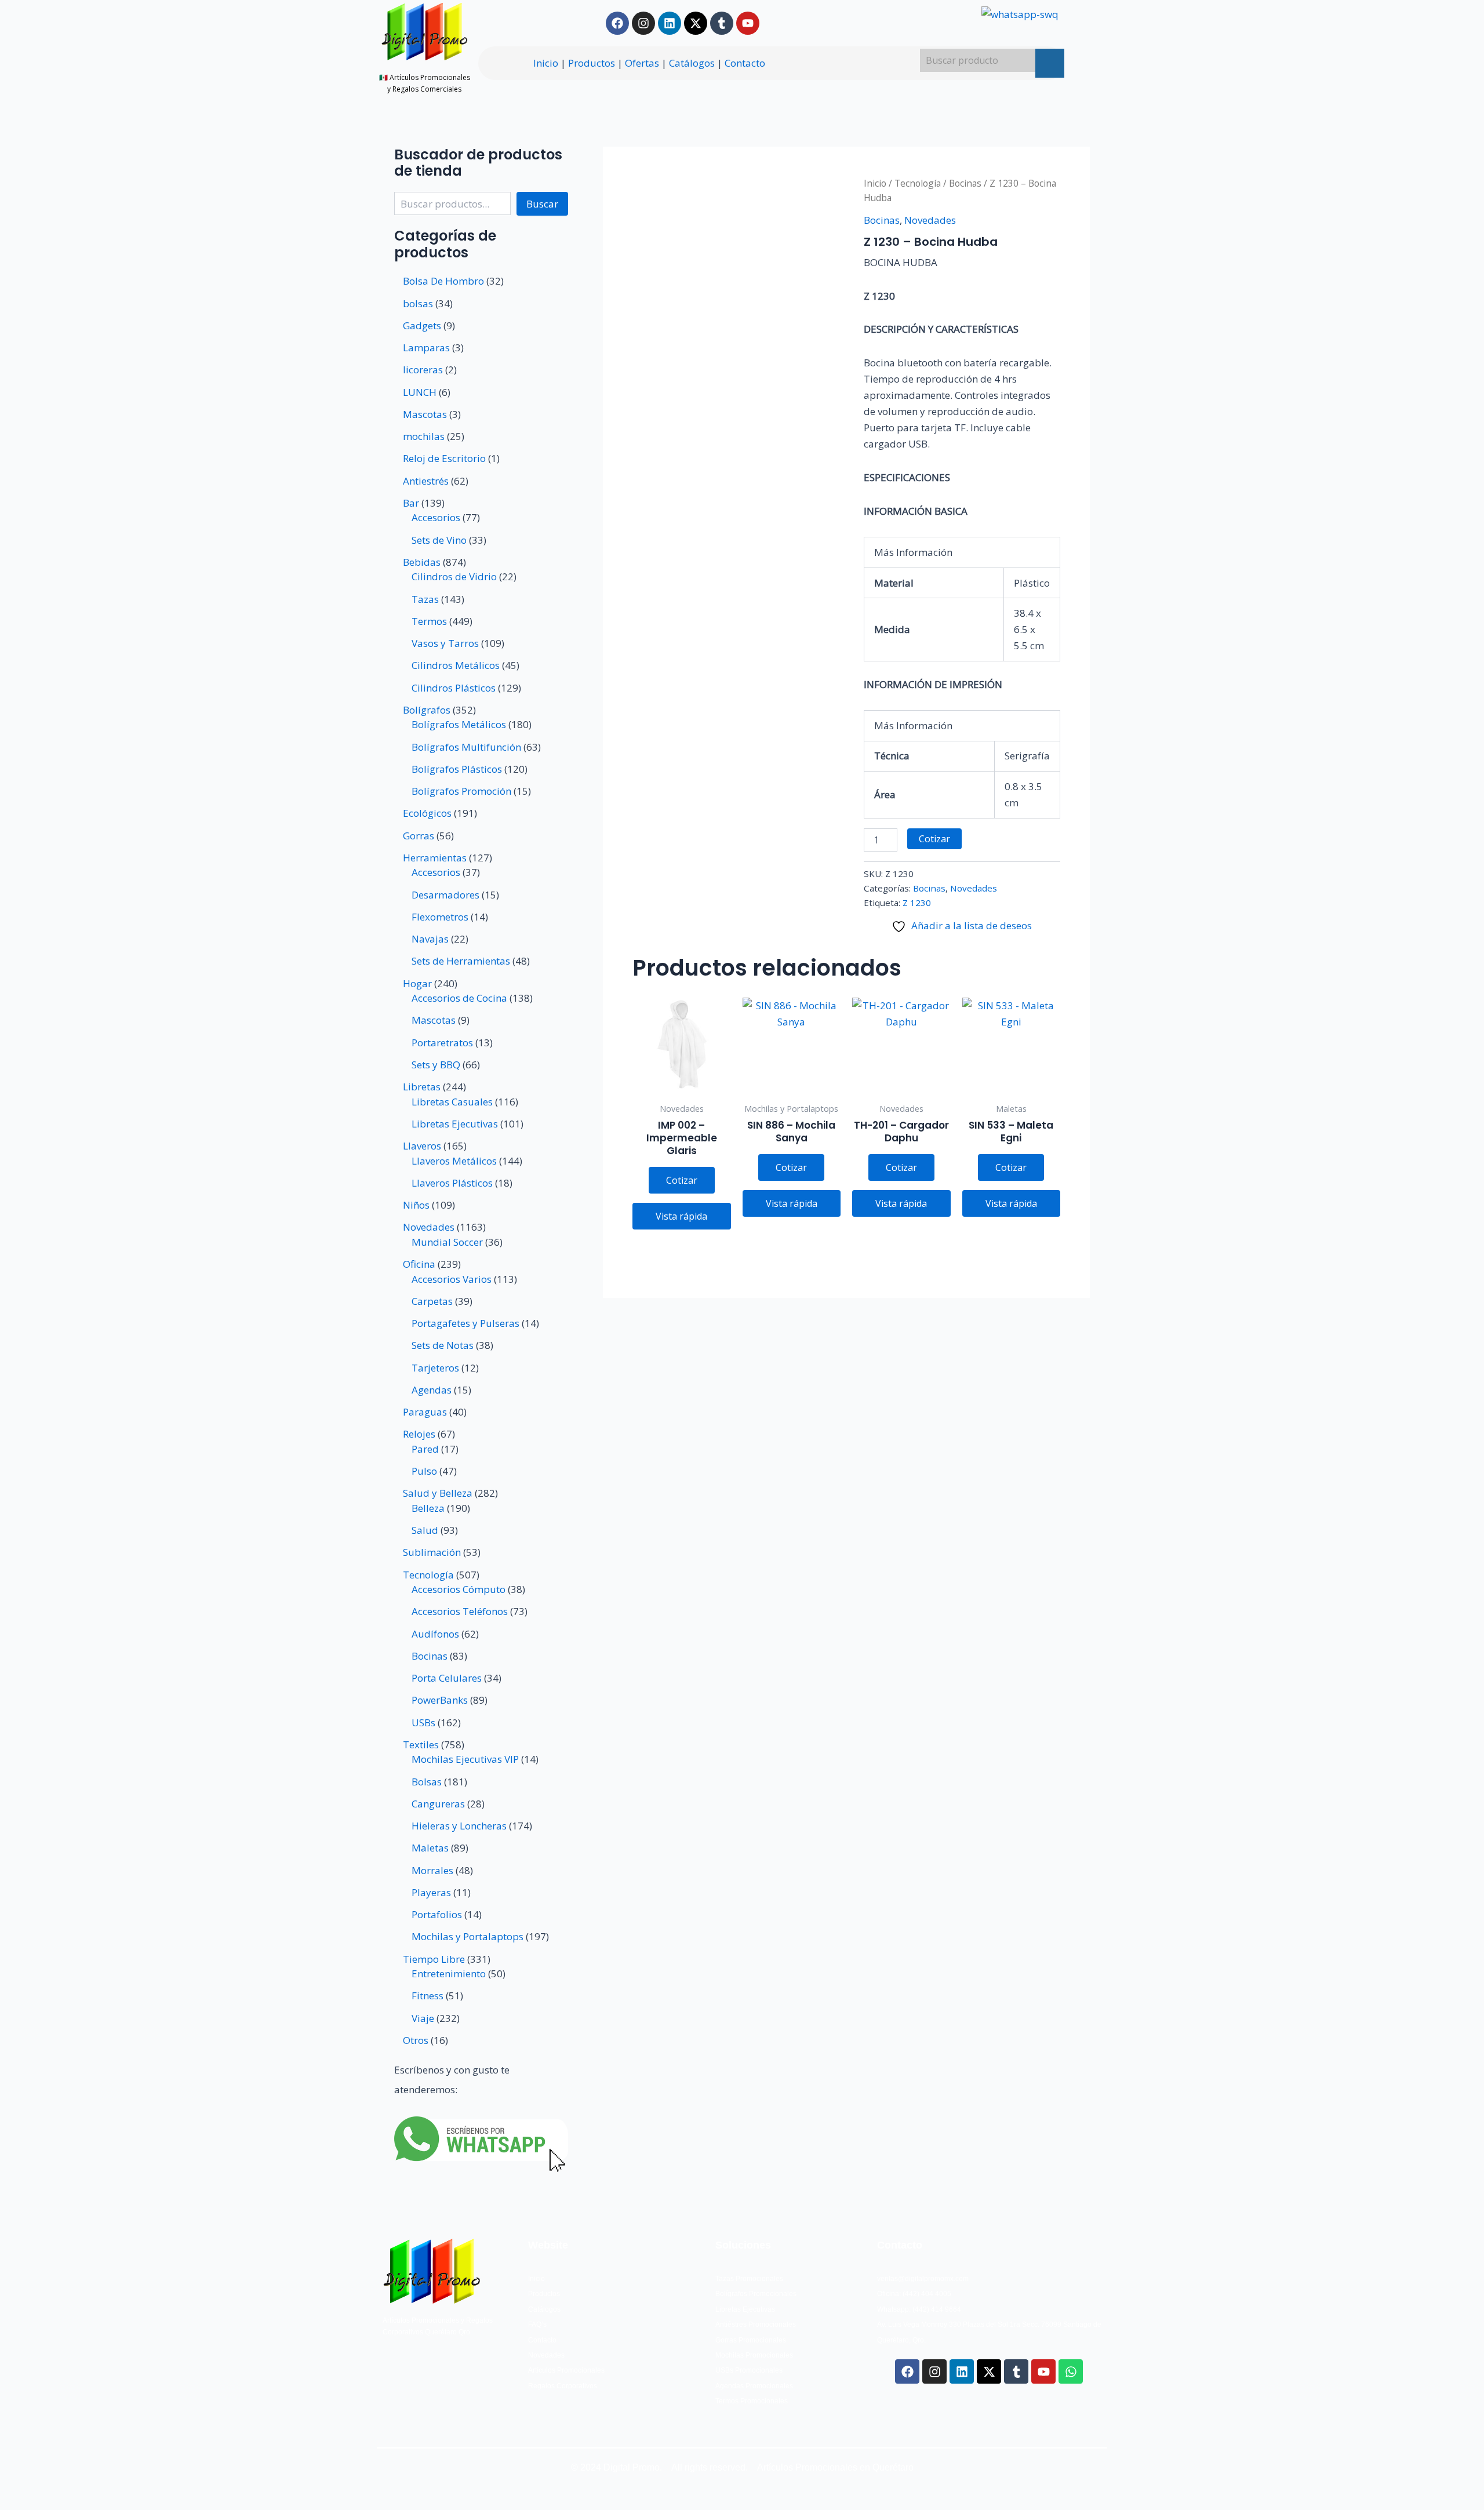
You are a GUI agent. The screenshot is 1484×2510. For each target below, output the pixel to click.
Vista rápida (681, 1216)
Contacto (745, 63)
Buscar (542, 204)
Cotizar (934, 839)
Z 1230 (917, 903)
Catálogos (692, 63)
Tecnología (918, 183)
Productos (592, 63)
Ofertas (642, 63)
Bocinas (965, 183)
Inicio (546, 63)
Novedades (930, 220)
